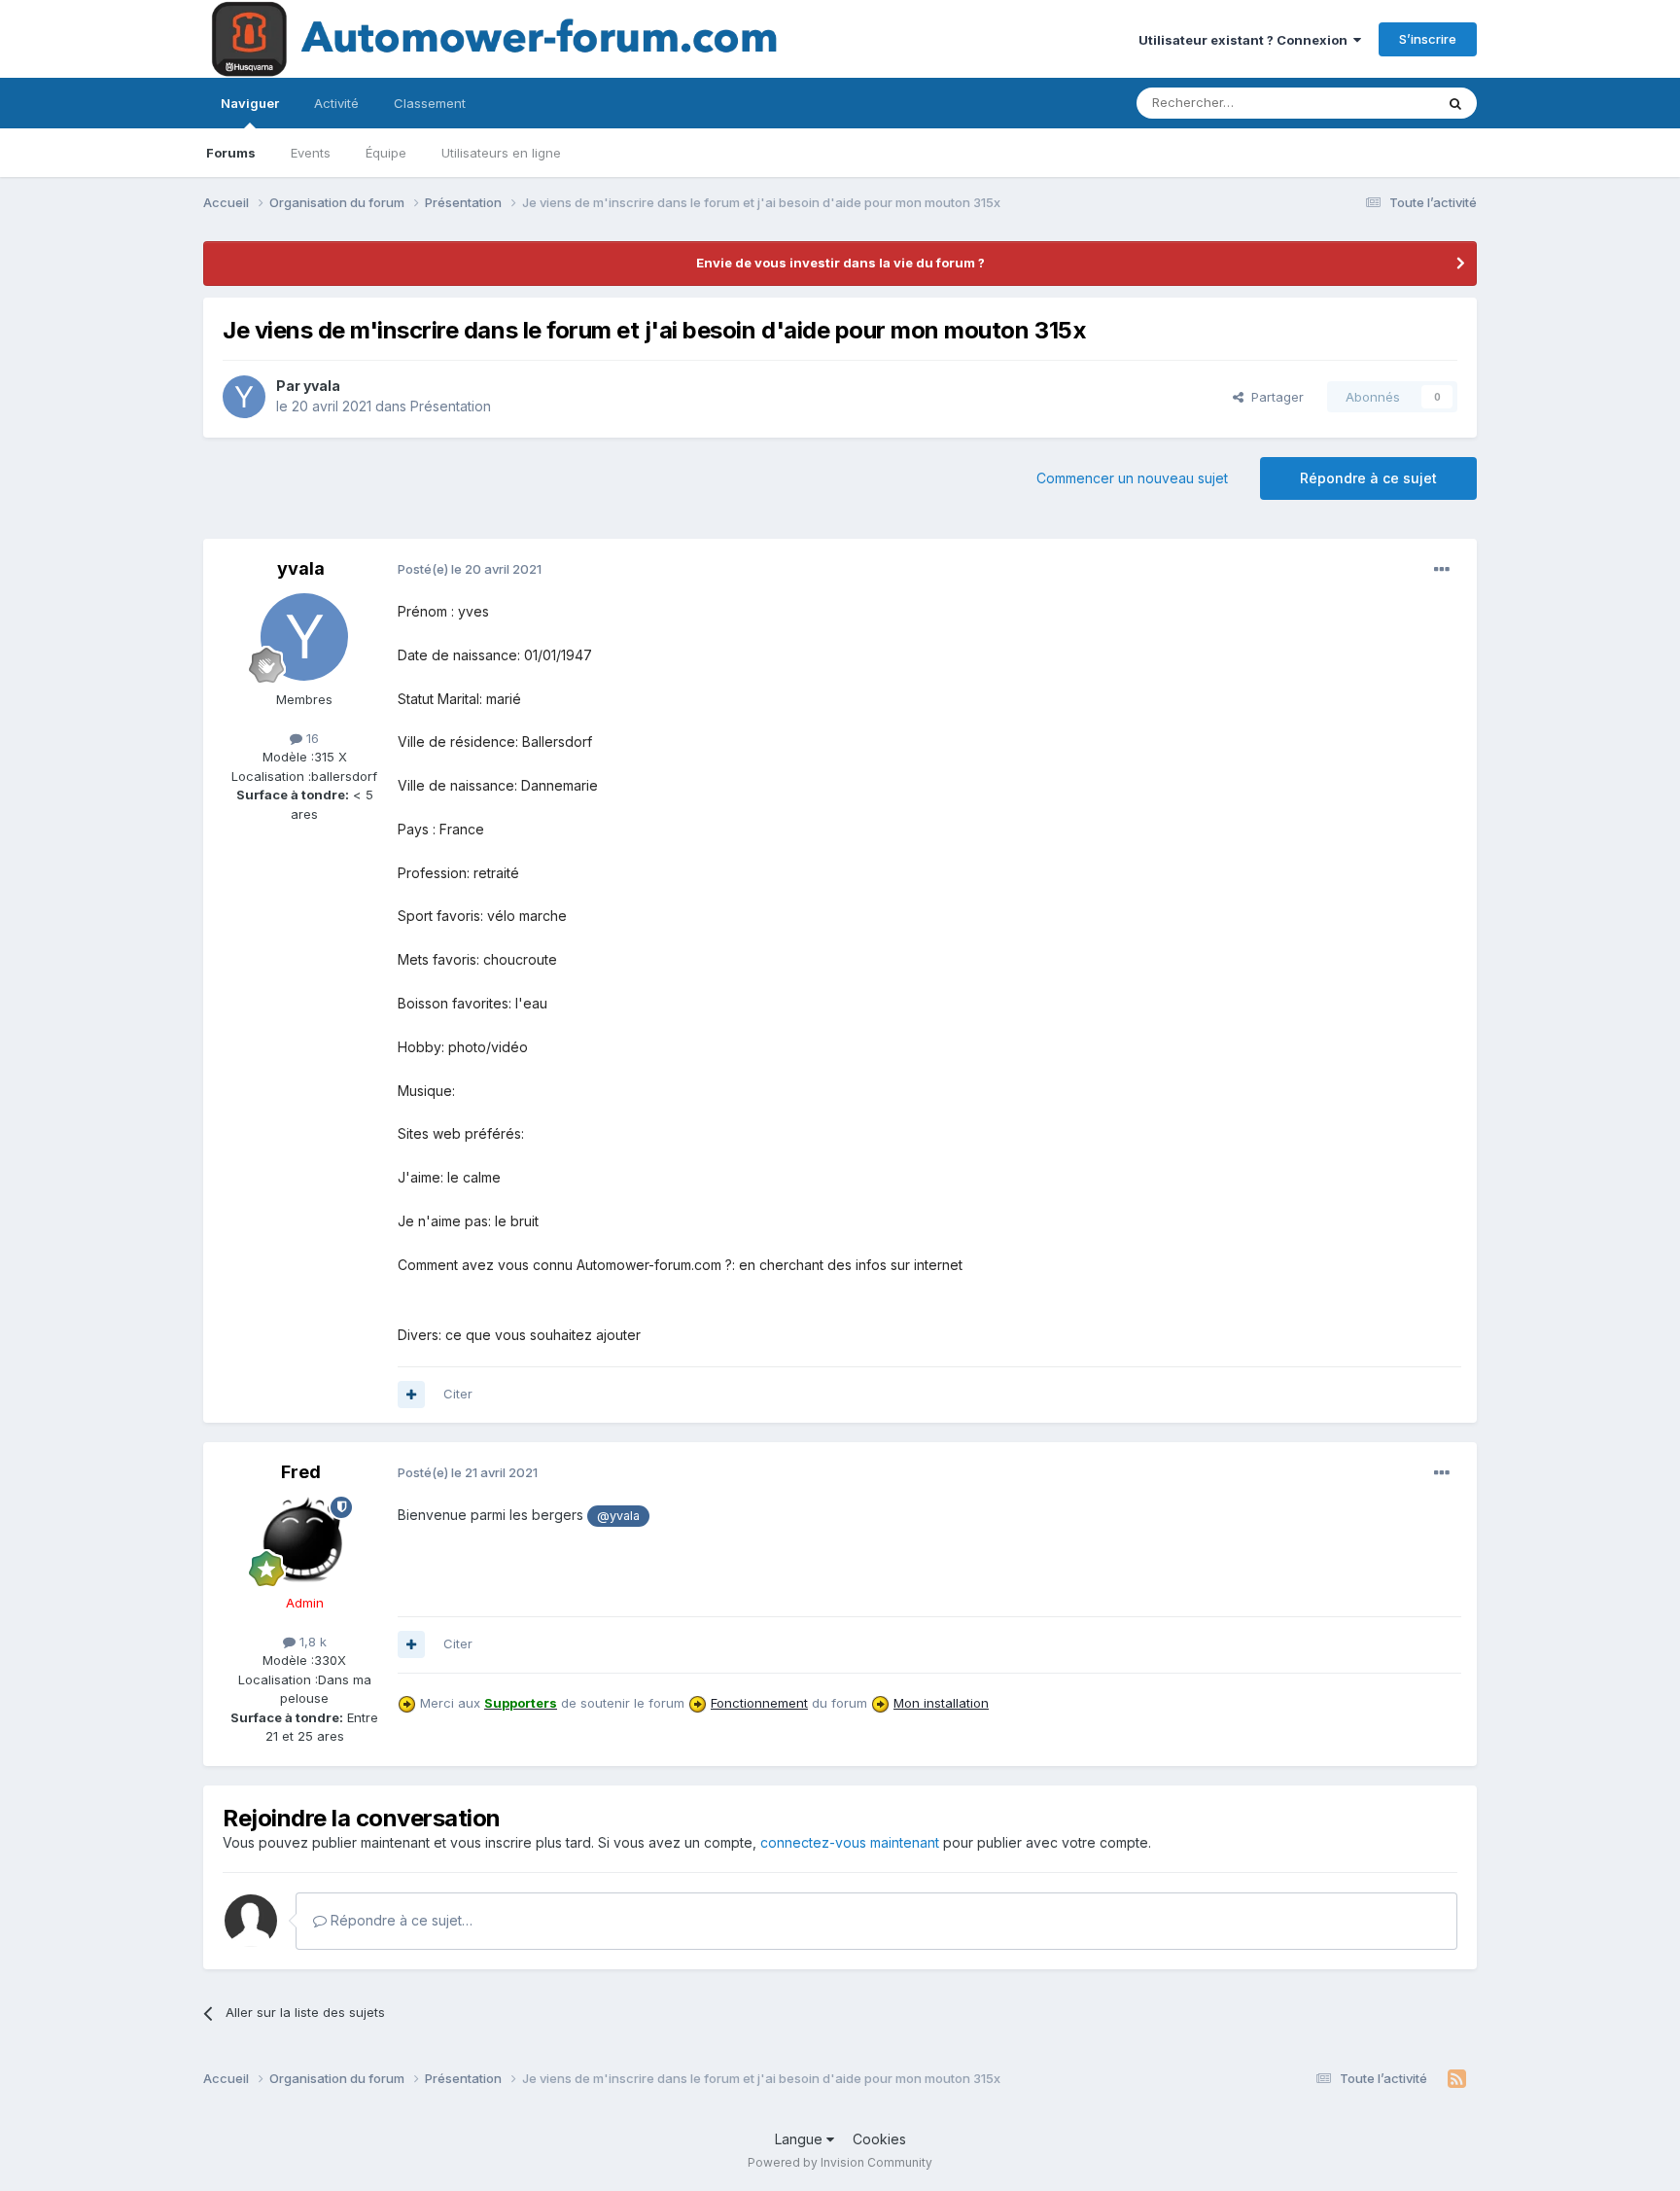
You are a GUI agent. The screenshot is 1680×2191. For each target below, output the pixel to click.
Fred (301, 1472)
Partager (1274, 397)
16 (311, 738)
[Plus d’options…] (1442, 570)
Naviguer (250, 103)
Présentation (451, 406)
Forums (231, 153)
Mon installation (941, 1703)
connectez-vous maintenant (850, 1842)
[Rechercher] (1455, 103)
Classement (430, 103)
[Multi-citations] (411, 1395)
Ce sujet (1384, 103)
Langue (801, 2139)
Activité (336, 103)
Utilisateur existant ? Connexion (1246, 40)
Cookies (879, 2139)
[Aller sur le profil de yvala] (244, 397)
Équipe (386, 153)
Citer (458, 1394)
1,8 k (311, 1642)
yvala (322, 386)
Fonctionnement (759, 1703)
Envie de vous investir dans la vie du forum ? (840, 263)
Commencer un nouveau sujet (1132, 478)
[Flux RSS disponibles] (1457, 2079)
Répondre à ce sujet (1368, 478)
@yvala (618, 1516)
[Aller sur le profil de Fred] (304, 1540)
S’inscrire (1428, 39)
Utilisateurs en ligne (501, 153)
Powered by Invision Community (840, 2162)
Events (311, 153)
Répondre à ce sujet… (400, 1920)
